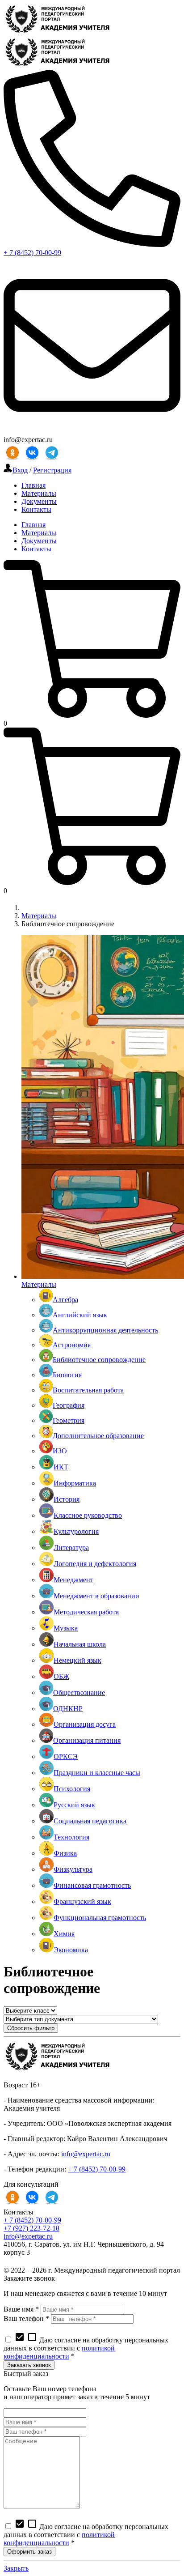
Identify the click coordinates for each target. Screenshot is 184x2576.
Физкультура (73, 1869)
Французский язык (82, 1901)
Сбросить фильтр (31, 2028)
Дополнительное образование (98, 1436)
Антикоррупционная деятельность (105, 1330)
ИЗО (60, 1451)
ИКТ (61, 1467)
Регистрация (52, 470)
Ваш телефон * (26, 2318)
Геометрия (69, 1420)
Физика (65, 1853)
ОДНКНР (68, 1709)
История (67, 1499)
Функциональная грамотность (100, 1918)
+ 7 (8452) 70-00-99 (32, 253)
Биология (67, 1375)
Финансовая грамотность (92, 1885)
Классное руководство (88, 1515)
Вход (20, 470)
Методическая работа (86, 1612)
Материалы (39, 916)
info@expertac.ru (86, 2154)
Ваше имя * (21, 2309)
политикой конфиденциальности (59, 2352)
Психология (72, 1789)
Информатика (75, 1483)
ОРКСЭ (66, 1756)
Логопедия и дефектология (95, 1564)
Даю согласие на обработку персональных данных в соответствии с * (86, 2348)
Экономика (71, 1950)
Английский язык (80, 1315)
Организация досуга (85, 1724)
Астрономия (72, 1345)
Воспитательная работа (88, 1390)
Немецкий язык (77, 1660)
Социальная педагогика (90, 1821)
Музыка (66, 1628)
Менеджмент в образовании (96, 1596)
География (69, 1405)
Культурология (76, 1531)
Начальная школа (80, 1644)
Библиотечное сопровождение (99, 1360)
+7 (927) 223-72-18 (31, 2228)
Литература (71, 1548)
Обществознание (79, 1692)
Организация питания (87, 1740)
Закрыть (16, 2568)
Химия (64, 1934)
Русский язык (74, 1805)
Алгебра (65, 1300)
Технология (71, 1837)
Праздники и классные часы (97, 1773)
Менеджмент (73, 1580)
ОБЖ (61, 1676)
